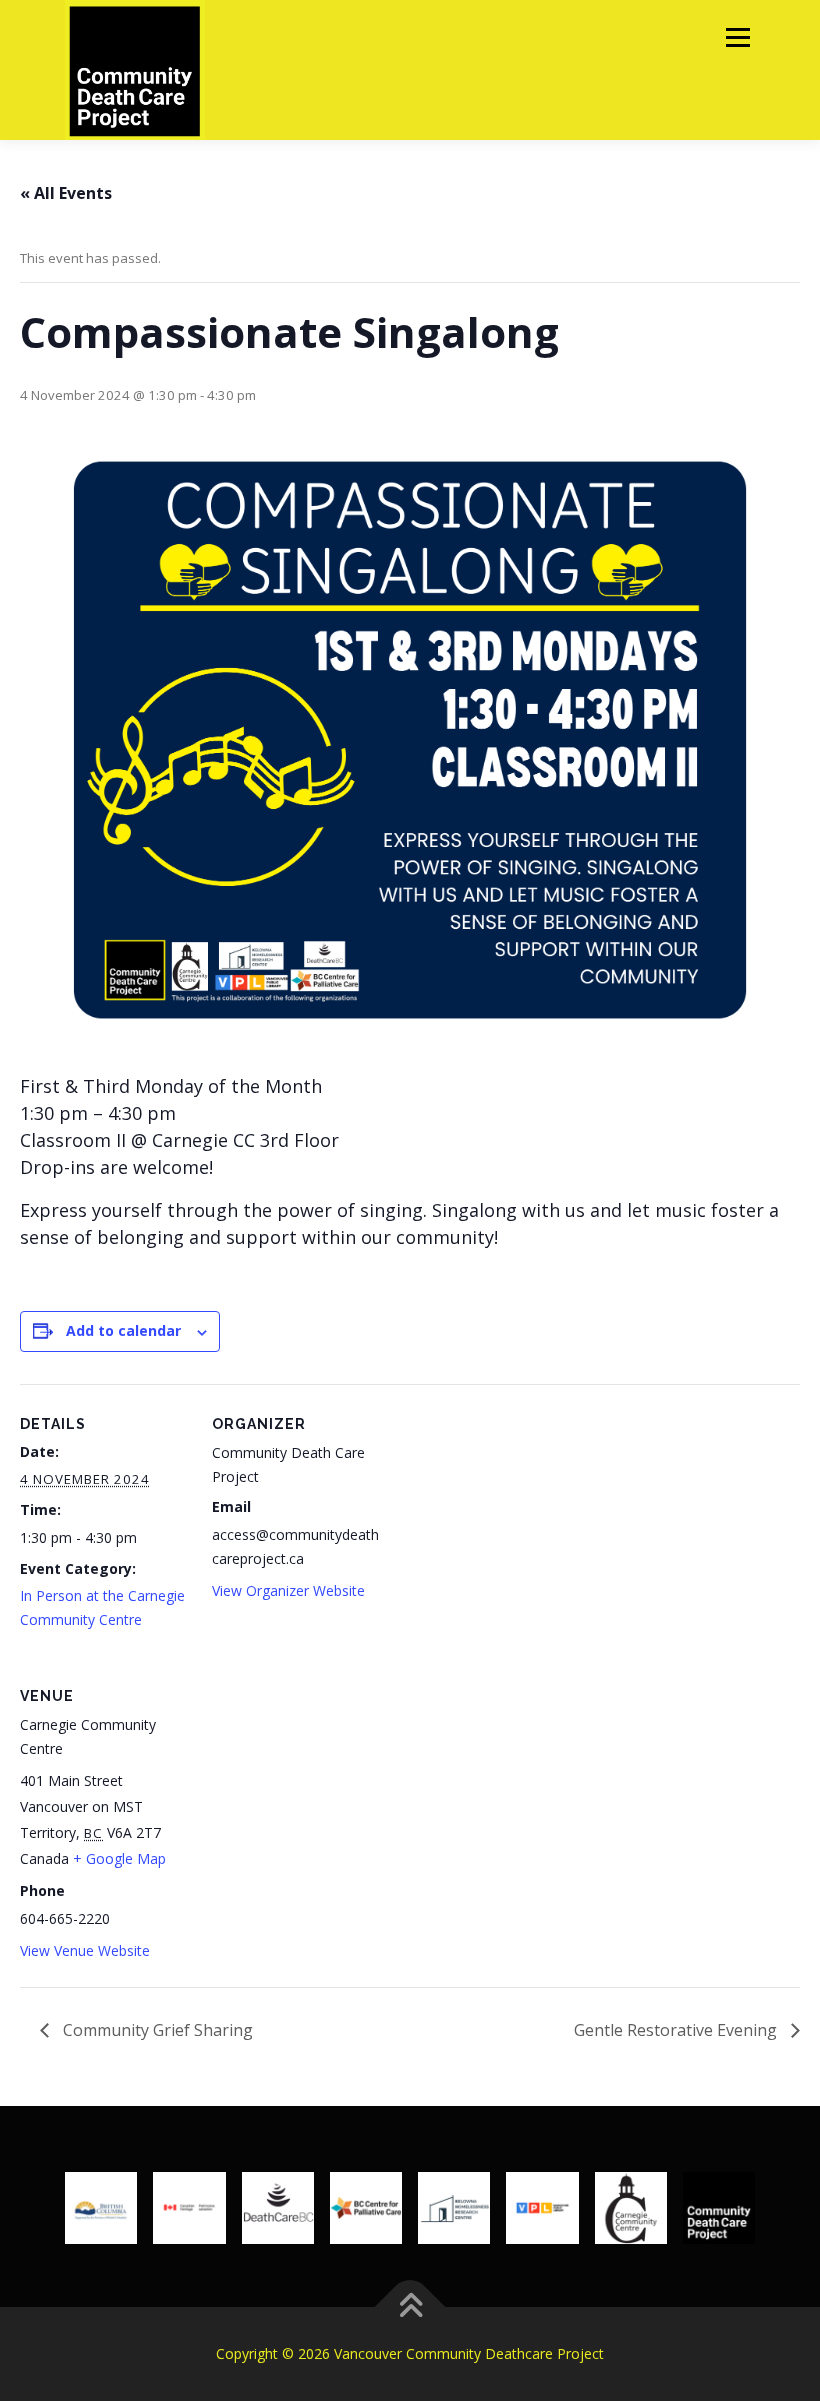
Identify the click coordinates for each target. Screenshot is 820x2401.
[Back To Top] (410, 2306)
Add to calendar (123, 1330)
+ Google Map (119, 1858)
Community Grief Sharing (156, 2030)
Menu (737, 37)
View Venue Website (85, 1950)
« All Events (66, 193)
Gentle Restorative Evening (677, 2030)
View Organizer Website (288, 1590)
